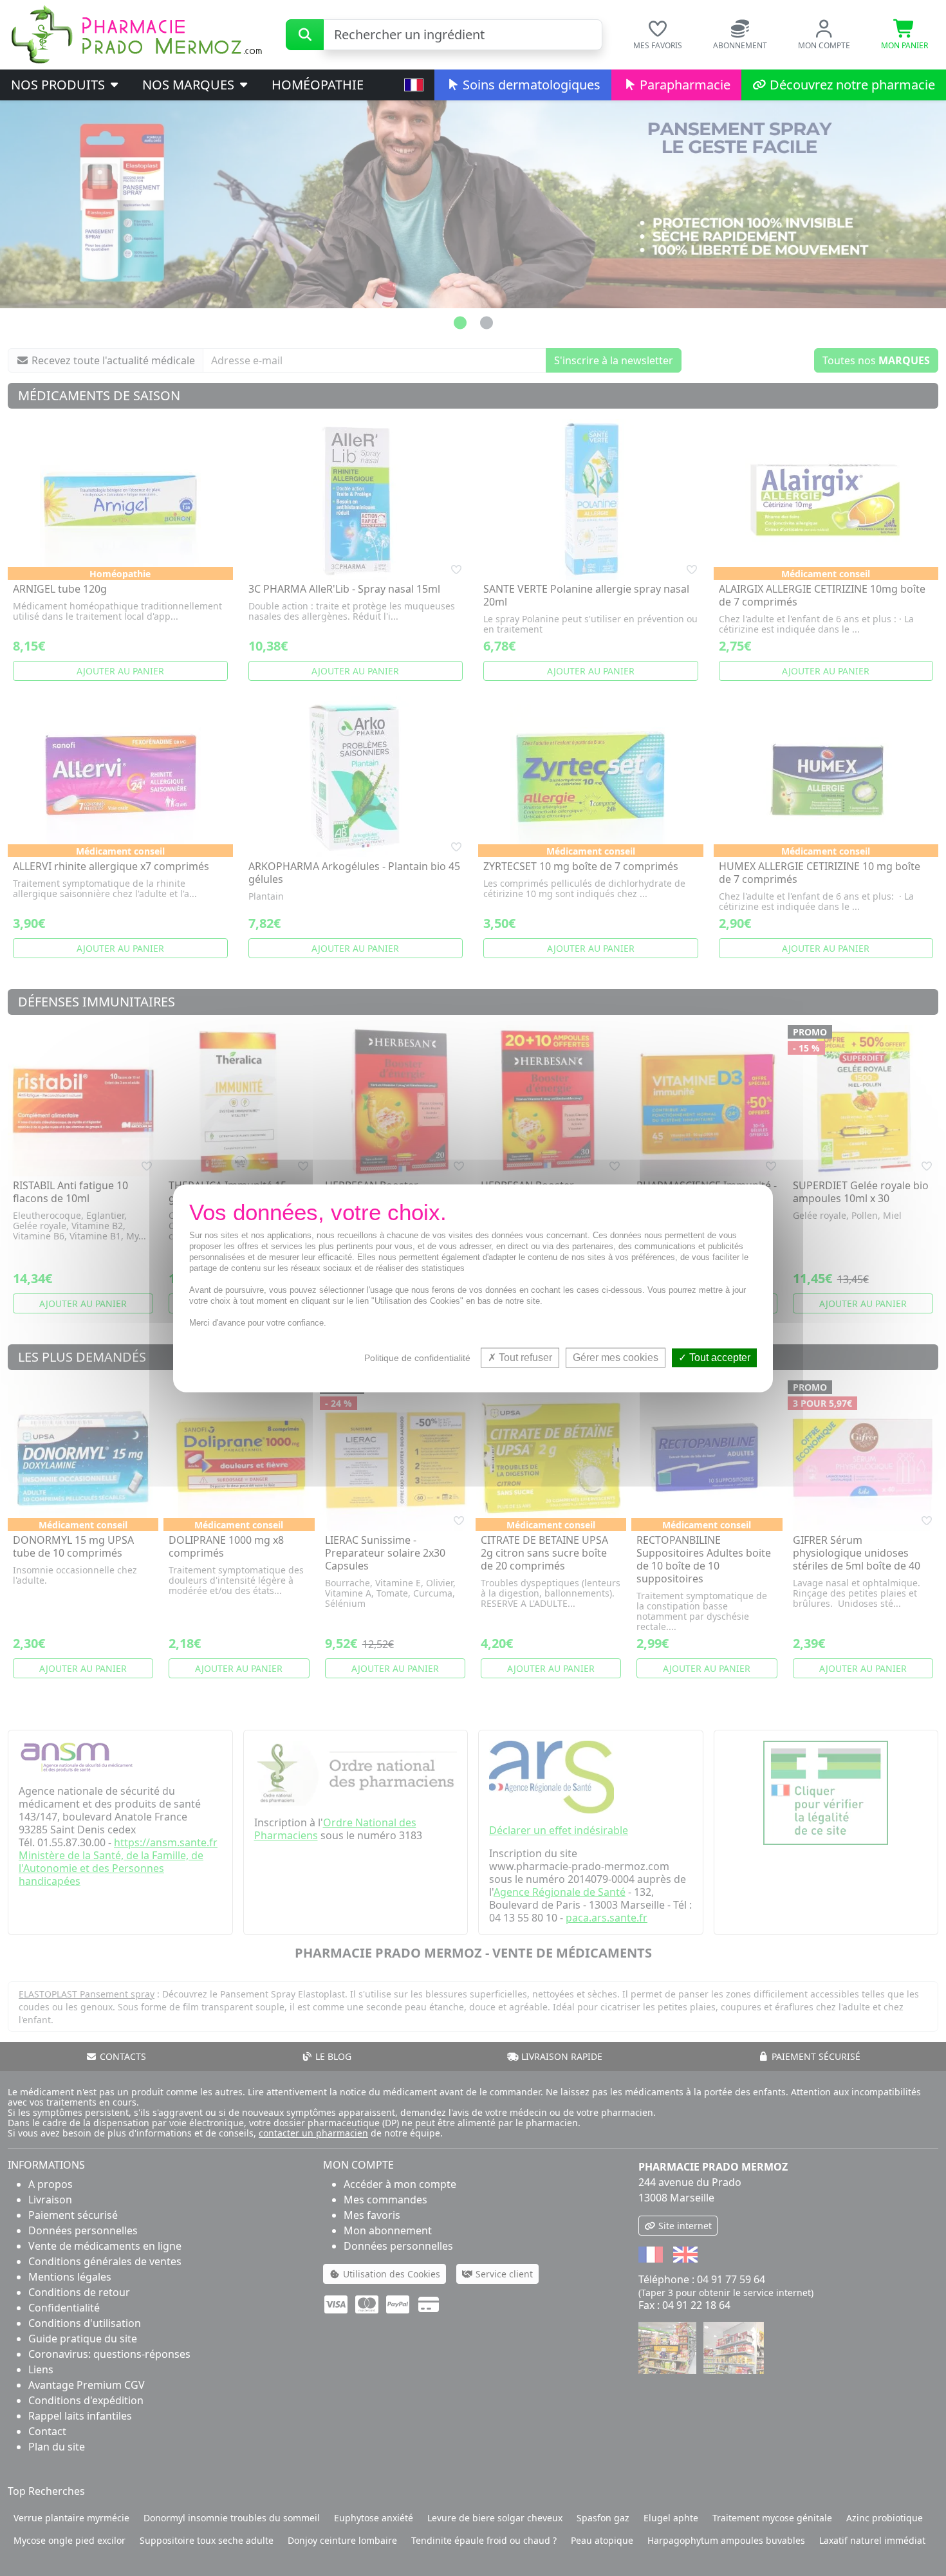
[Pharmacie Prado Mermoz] (136, 33)
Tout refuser (524, 1357)
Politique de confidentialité (417, 1358)
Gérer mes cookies (616, 1357)
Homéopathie (318, 85)
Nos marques (190, 85)
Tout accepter (719, 1357)
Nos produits (60, 85)
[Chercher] (305, 35)
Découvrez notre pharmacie (851, 85)
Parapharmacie (683, 85)
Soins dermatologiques (530, 85)
